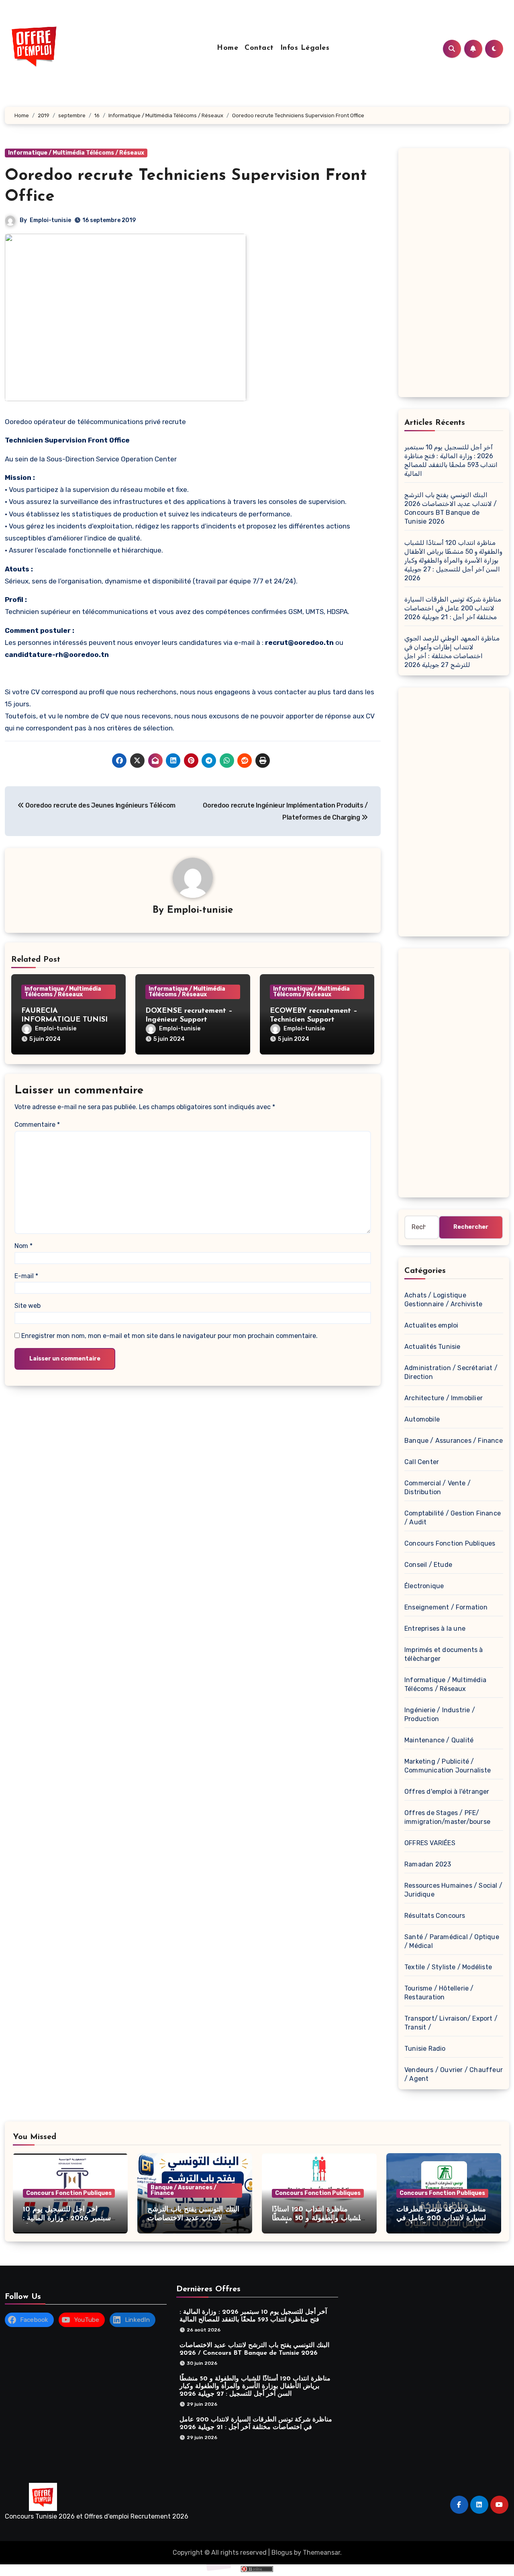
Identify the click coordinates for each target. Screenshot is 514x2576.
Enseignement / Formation (446, 1607)
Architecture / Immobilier (444, 1398)
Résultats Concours (435, 1916)
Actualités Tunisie (432, 1347)
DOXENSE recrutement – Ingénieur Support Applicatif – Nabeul (189, 1020)
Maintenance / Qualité (439, 1740)
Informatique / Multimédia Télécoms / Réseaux (76, 153)
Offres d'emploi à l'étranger (447, 1792)
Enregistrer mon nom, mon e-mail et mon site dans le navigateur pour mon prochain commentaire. (169, 1336)
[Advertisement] (455, 275)
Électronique (424, 1586)
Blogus (282, 2553)
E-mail (26, 1276)
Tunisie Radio (425, 2049)
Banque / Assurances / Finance (454, 1441)
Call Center (422, 1462)
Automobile (422, 1419)
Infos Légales (305, 48)
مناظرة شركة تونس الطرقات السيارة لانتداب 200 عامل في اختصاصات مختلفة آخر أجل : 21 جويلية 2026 (453, 608)
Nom (23, 1246)
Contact (259, 48)
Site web (28, 1306)
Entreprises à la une (435, 1629)
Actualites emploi (431, 1325)
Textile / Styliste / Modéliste (448, 1967)
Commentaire (37, 1125)
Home (227, 48)
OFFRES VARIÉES (430, 1843)
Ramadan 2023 (428, 1864)
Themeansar (321, 2553)
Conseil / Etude (428, 1565)
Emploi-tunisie (50, 220)
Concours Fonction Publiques (450, 1543)
